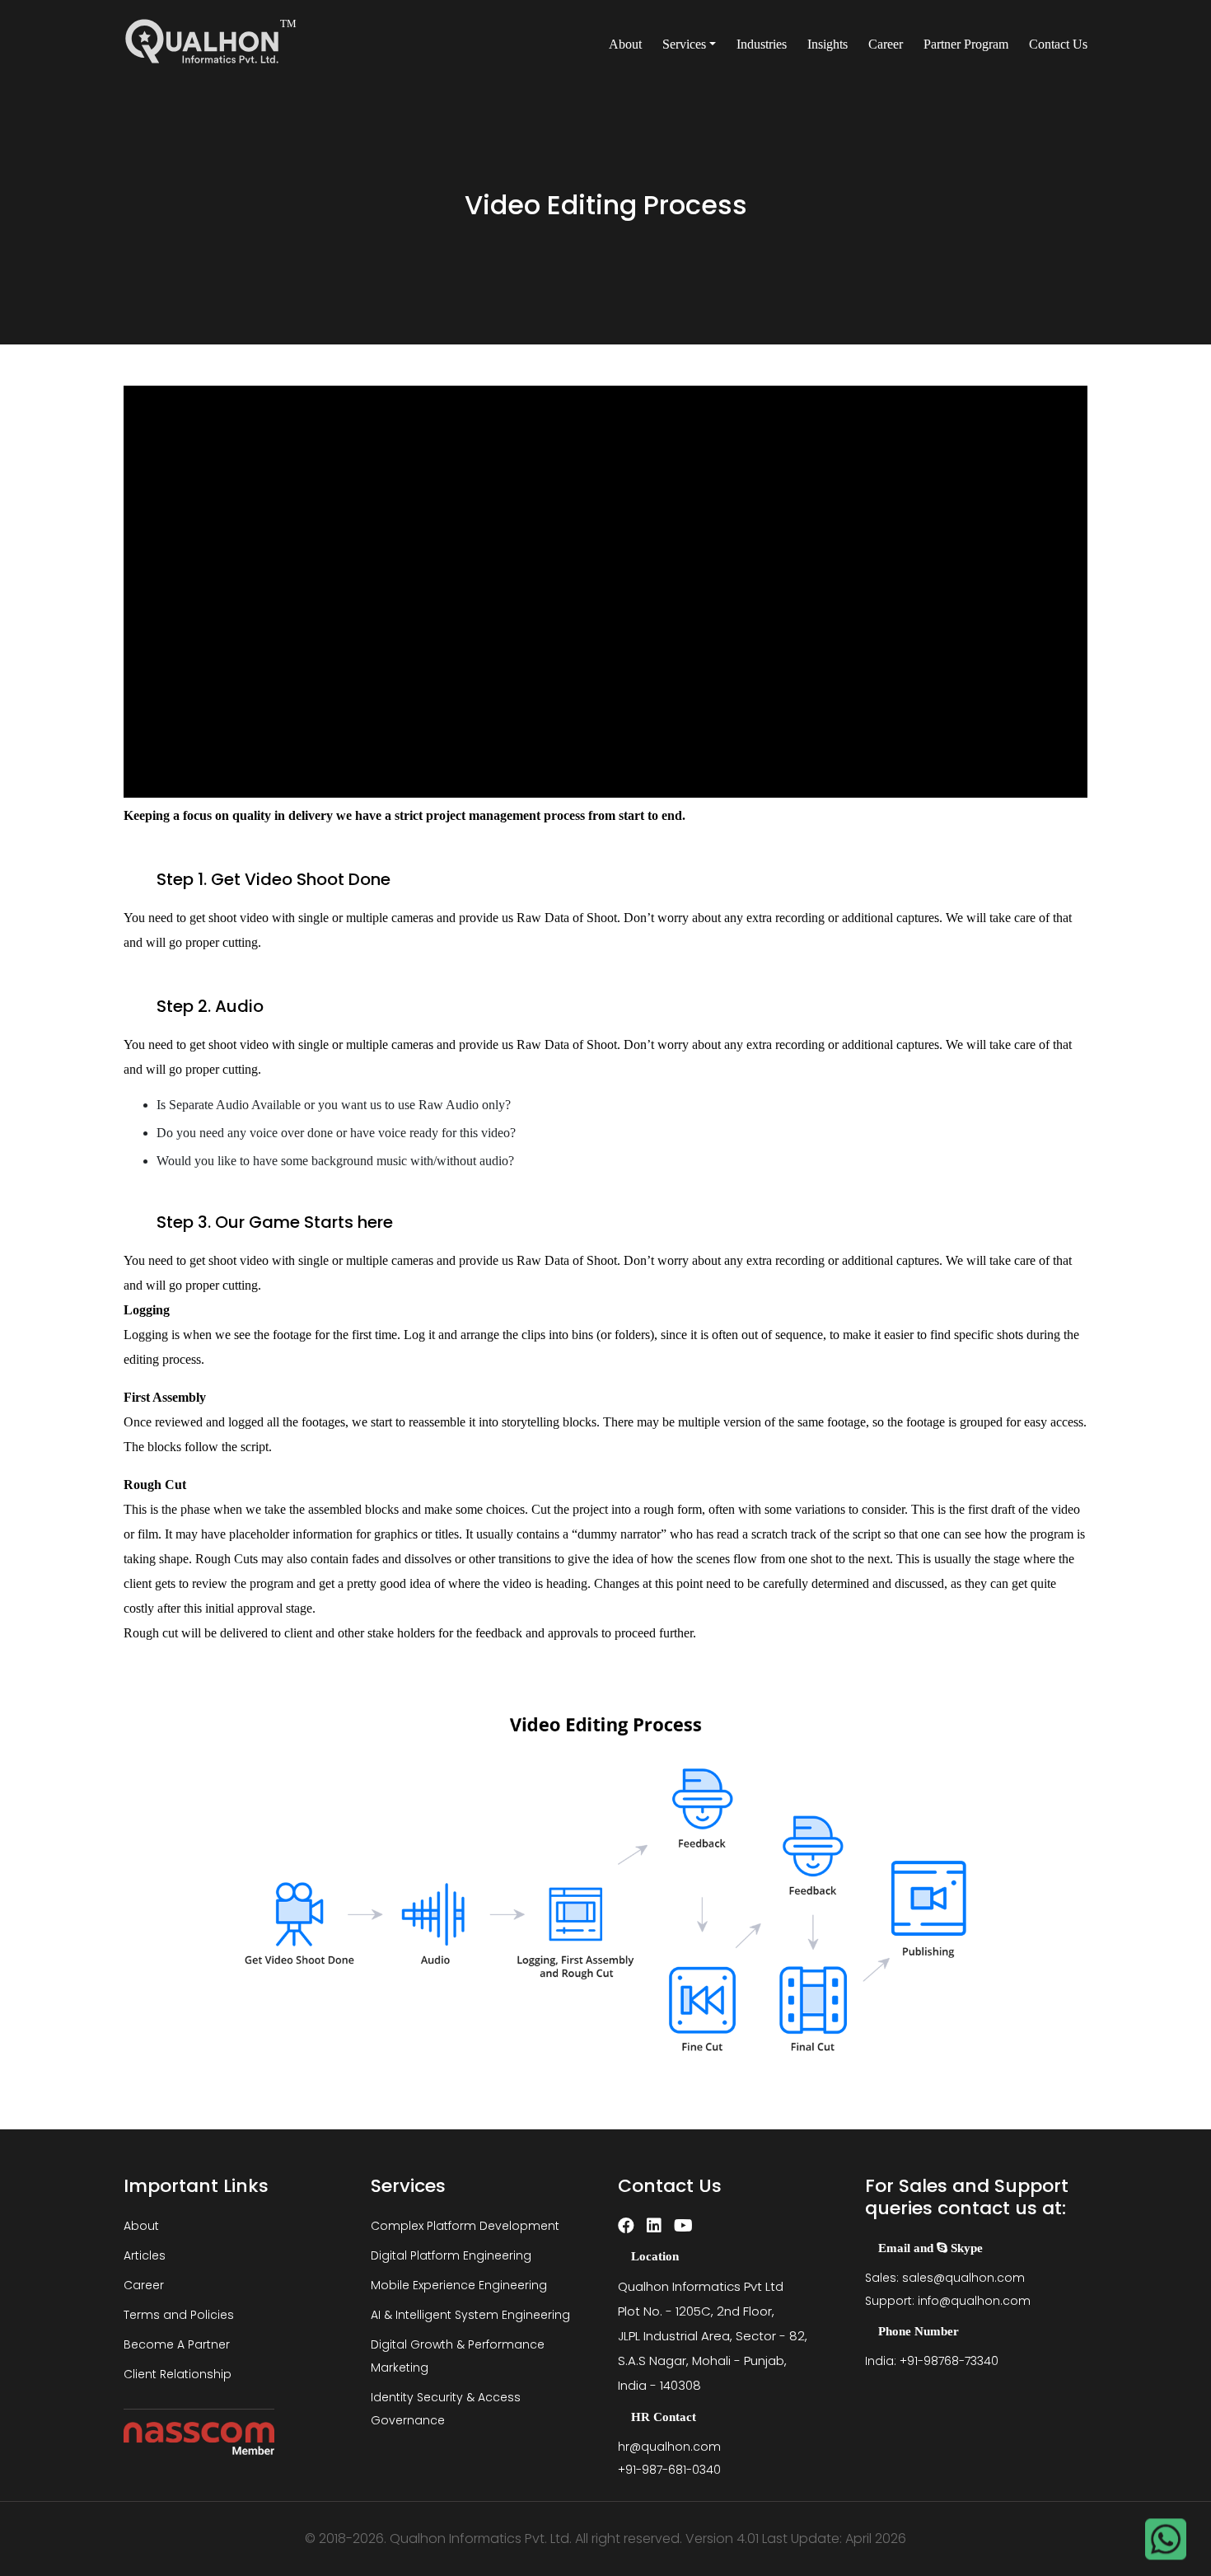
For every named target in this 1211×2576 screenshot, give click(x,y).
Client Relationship (178, 2374)
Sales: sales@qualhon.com (945, 2278)
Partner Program (966, 44)
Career (886, 44)
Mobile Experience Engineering (459, 2285)
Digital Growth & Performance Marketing (458, 2356)
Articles (145, 2255)
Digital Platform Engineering (451, 2255)
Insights (828, 44)
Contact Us (1058, 44)
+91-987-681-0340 (669, 2470)
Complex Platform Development (465, 2226)
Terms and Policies (179, 2315)
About (625, 44)
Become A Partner (177, 2344)
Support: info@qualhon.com (948, 2301)
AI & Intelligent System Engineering (470, 2315)
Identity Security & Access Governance (446, 2409)
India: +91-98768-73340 (932, 2361)
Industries (762, 44)
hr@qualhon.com (669, 2447)
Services (684, 44)
